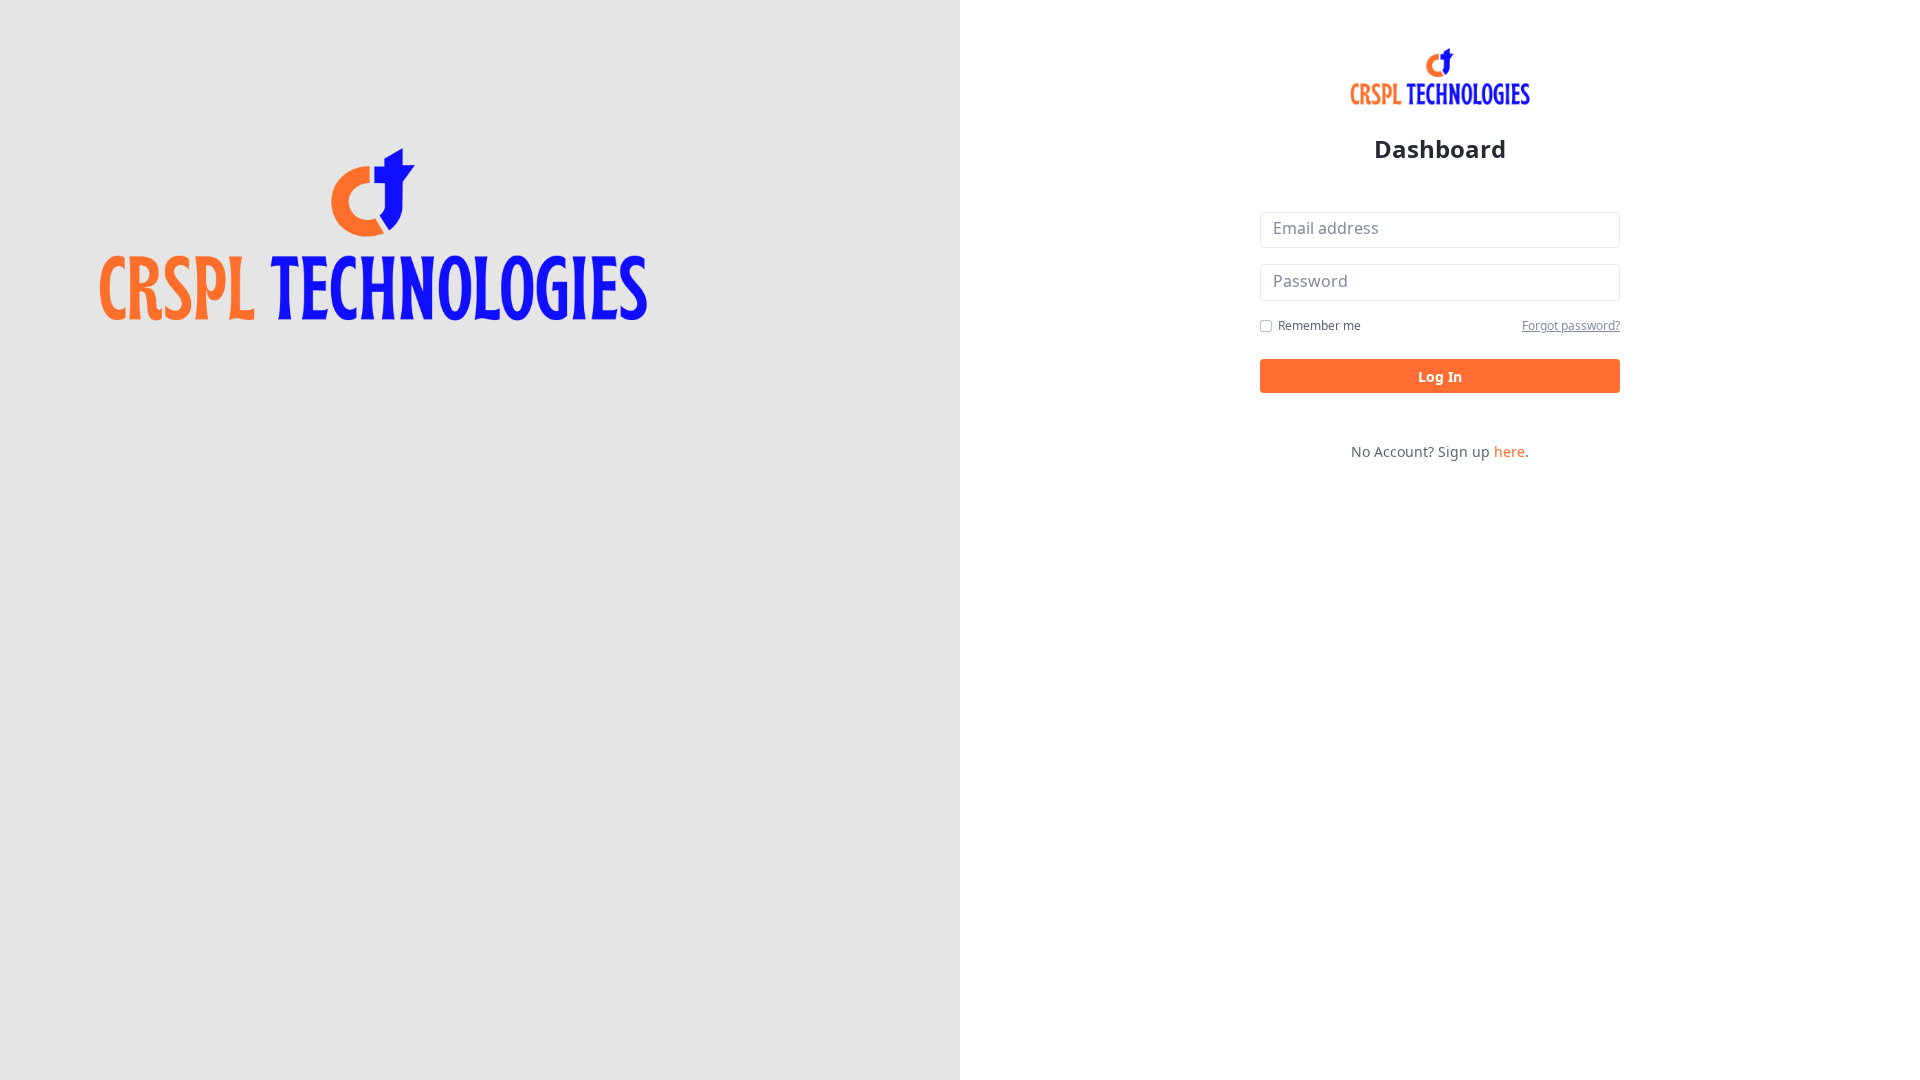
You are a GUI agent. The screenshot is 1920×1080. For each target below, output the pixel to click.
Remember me (1319, 325)
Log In (1440, 376)
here (1509, 451)
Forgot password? (1571, 325)
